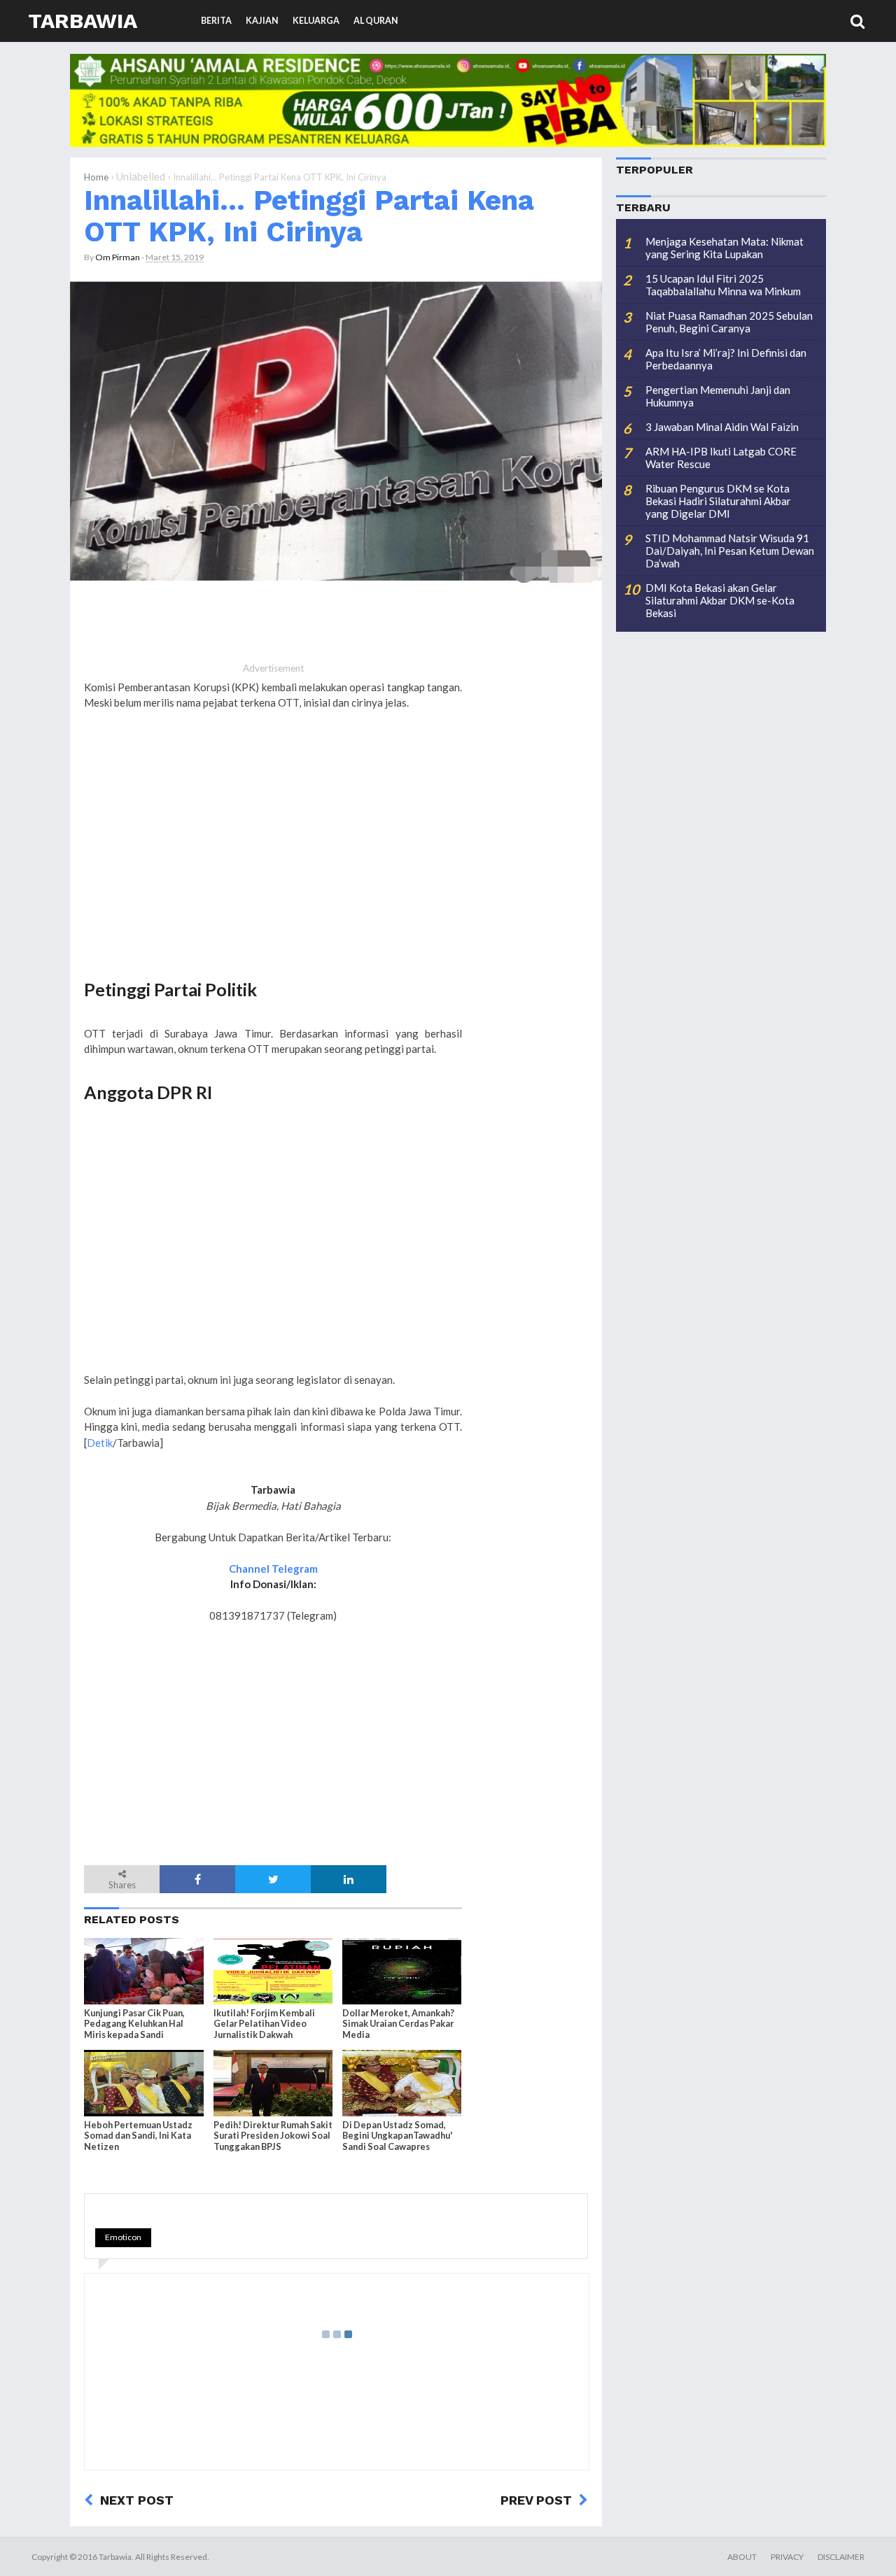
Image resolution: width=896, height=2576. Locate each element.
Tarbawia (83, 21)
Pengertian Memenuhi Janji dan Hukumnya (718, 396)
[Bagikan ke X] (273, 1879)
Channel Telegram (273, 1569)
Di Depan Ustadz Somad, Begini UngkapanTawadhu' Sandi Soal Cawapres (397, 2136)
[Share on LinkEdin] (349, 1879)
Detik (100, 1443)
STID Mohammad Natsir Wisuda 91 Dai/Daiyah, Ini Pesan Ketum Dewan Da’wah (730, 551)
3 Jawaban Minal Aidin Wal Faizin (722, 427)
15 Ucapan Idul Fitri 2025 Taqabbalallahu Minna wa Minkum (723, 285)
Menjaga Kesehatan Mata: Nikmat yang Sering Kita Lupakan (724, 248)
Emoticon (123, 2237)
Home (96, 177)
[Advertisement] (273, 856)
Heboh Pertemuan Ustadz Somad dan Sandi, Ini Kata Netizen (138, 2136)
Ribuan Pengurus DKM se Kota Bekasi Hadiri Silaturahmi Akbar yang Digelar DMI (718, 501)
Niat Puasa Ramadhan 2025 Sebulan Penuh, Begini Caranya (729, 322)
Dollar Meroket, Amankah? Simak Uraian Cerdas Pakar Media (398, 2024)
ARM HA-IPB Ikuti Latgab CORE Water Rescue (721, 458)
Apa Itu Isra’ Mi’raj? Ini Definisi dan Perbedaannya (726, 359)
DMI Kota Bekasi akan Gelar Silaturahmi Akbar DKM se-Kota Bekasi (720, 600)
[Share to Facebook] (197, 1879)
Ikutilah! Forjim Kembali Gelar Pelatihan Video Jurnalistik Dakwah (264, 2024)
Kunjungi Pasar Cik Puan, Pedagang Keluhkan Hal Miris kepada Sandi (134, 2024)
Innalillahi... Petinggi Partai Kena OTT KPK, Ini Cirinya (309, 216)
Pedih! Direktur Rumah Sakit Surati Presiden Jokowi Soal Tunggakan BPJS (273, 2136)
